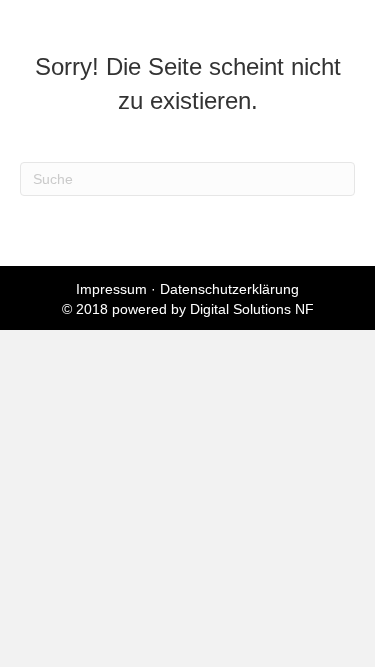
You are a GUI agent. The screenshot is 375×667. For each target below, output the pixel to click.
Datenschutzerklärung (229, 289)
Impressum (111, 289)
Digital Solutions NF (252, 309)
